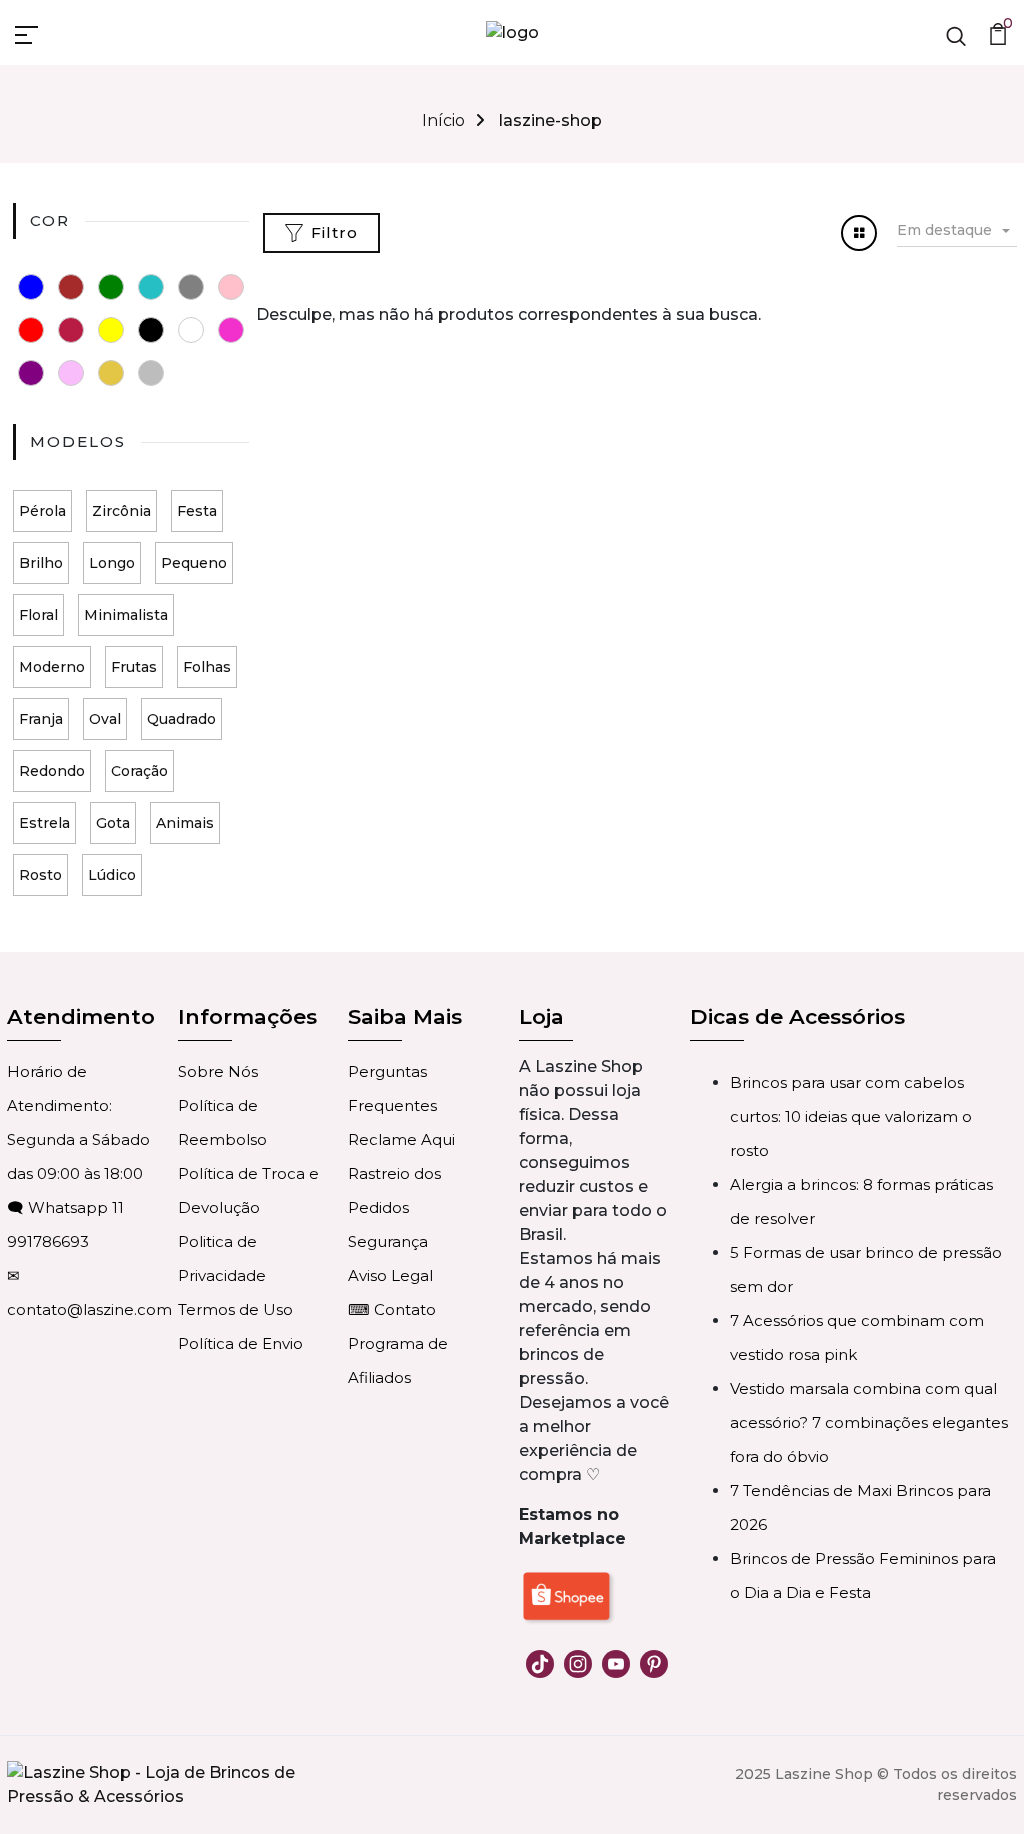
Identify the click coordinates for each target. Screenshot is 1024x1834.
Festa (197, 511)
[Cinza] (191, 287)
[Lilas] (71, 373)
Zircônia (121, 511)
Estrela (44, 823)
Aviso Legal (390, 1275)
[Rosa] (231, 287)
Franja (41, 719)
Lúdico (112, 875)
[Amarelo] (111, 330)
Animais (185, 823)
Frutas (134, 667)
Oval (105, 719)
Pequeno (194, 563)
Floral (38, 615)
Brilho (41, 563)
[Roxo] (31, 373)
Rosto (40, 875)
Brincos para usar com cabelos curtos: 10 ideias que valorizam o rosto (851, 1116)
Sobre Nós (218, 1071)
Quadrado (181, 719)
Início (443, 120)
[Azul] (31, 287)
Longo (112, 563)
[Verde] (111, 287)
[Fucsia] (231, 330)
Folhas (207, 667)
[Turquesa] (151, 287)
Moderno (52, 667)
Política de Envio (240, 1343)
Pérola (42, 511)
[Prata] (151, 373)
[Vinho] (71, 330)
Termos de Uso (235, 1309)
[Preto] (151, 330)
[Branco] (191, 330)
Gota (113, 823)
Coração (139, 771)
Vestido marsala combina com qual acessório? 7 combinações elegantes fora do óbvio (869, 1422)
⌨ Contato (392, 1309)
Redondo (52, 771)
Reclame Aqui (401, 1139)
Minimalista (126, 615)
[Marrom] (71, 287)
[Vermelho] (31, 330)
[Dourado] (111, 373)
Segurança (388, 1241)
